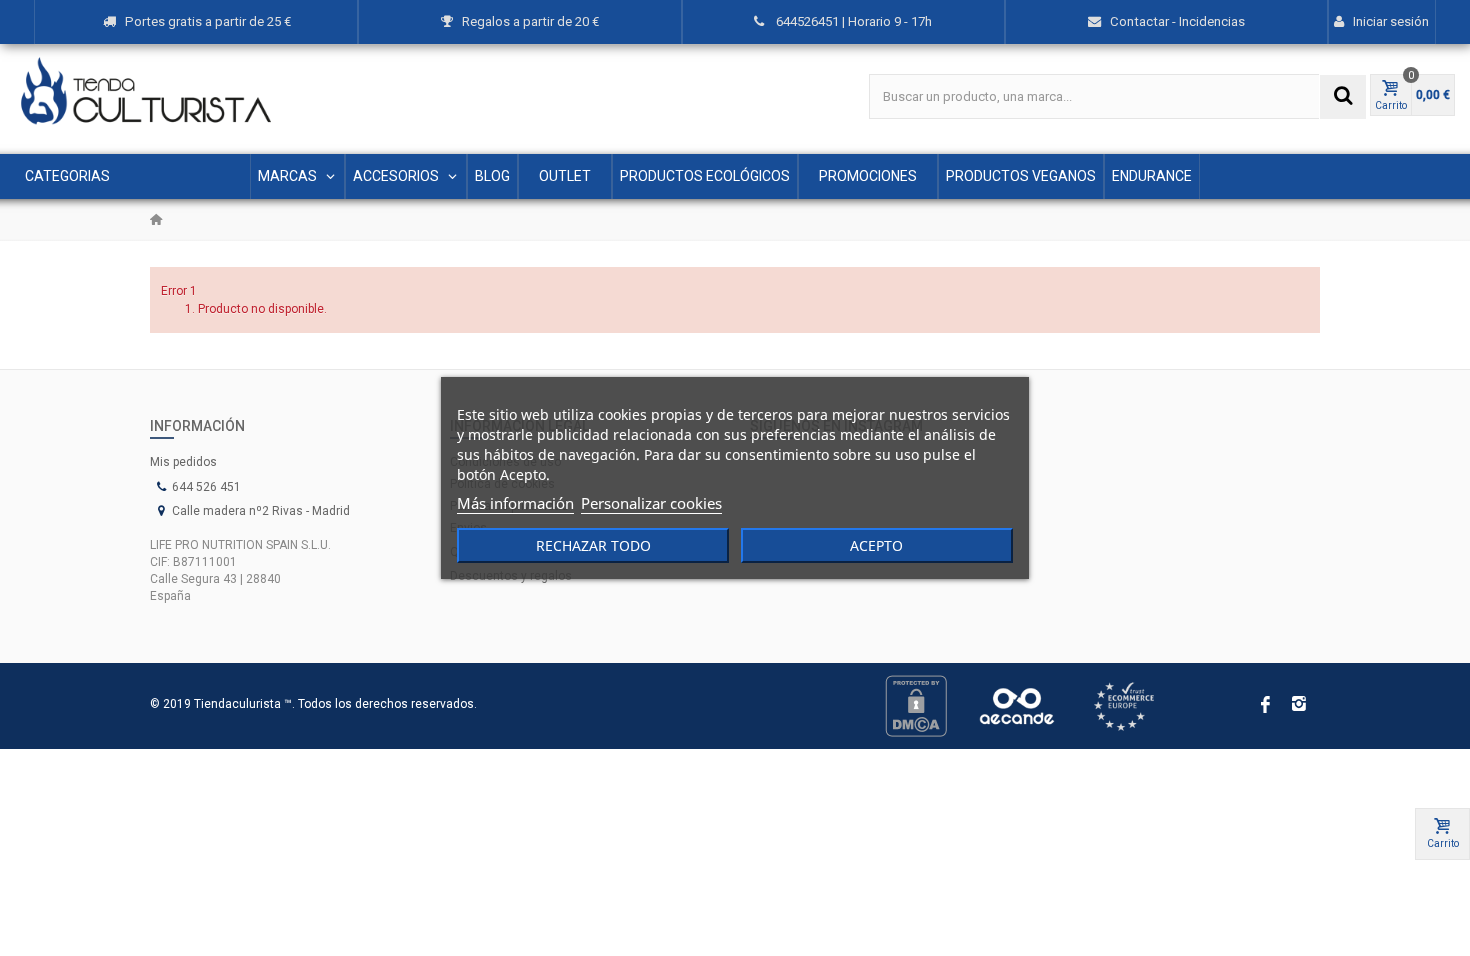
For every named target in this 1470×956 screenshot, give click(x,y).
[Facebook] (1265, 706)
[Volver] (156, 220)
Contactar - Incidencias (1177, 21)
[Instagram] (1299, 706)
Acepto (876, 545)
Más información (515, 503)
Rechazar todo (593, 545)
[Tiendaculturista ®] (146, 91)
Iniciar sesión (1391, 21)
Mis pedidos (183, 462)
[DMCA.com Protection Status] (916, 705)
